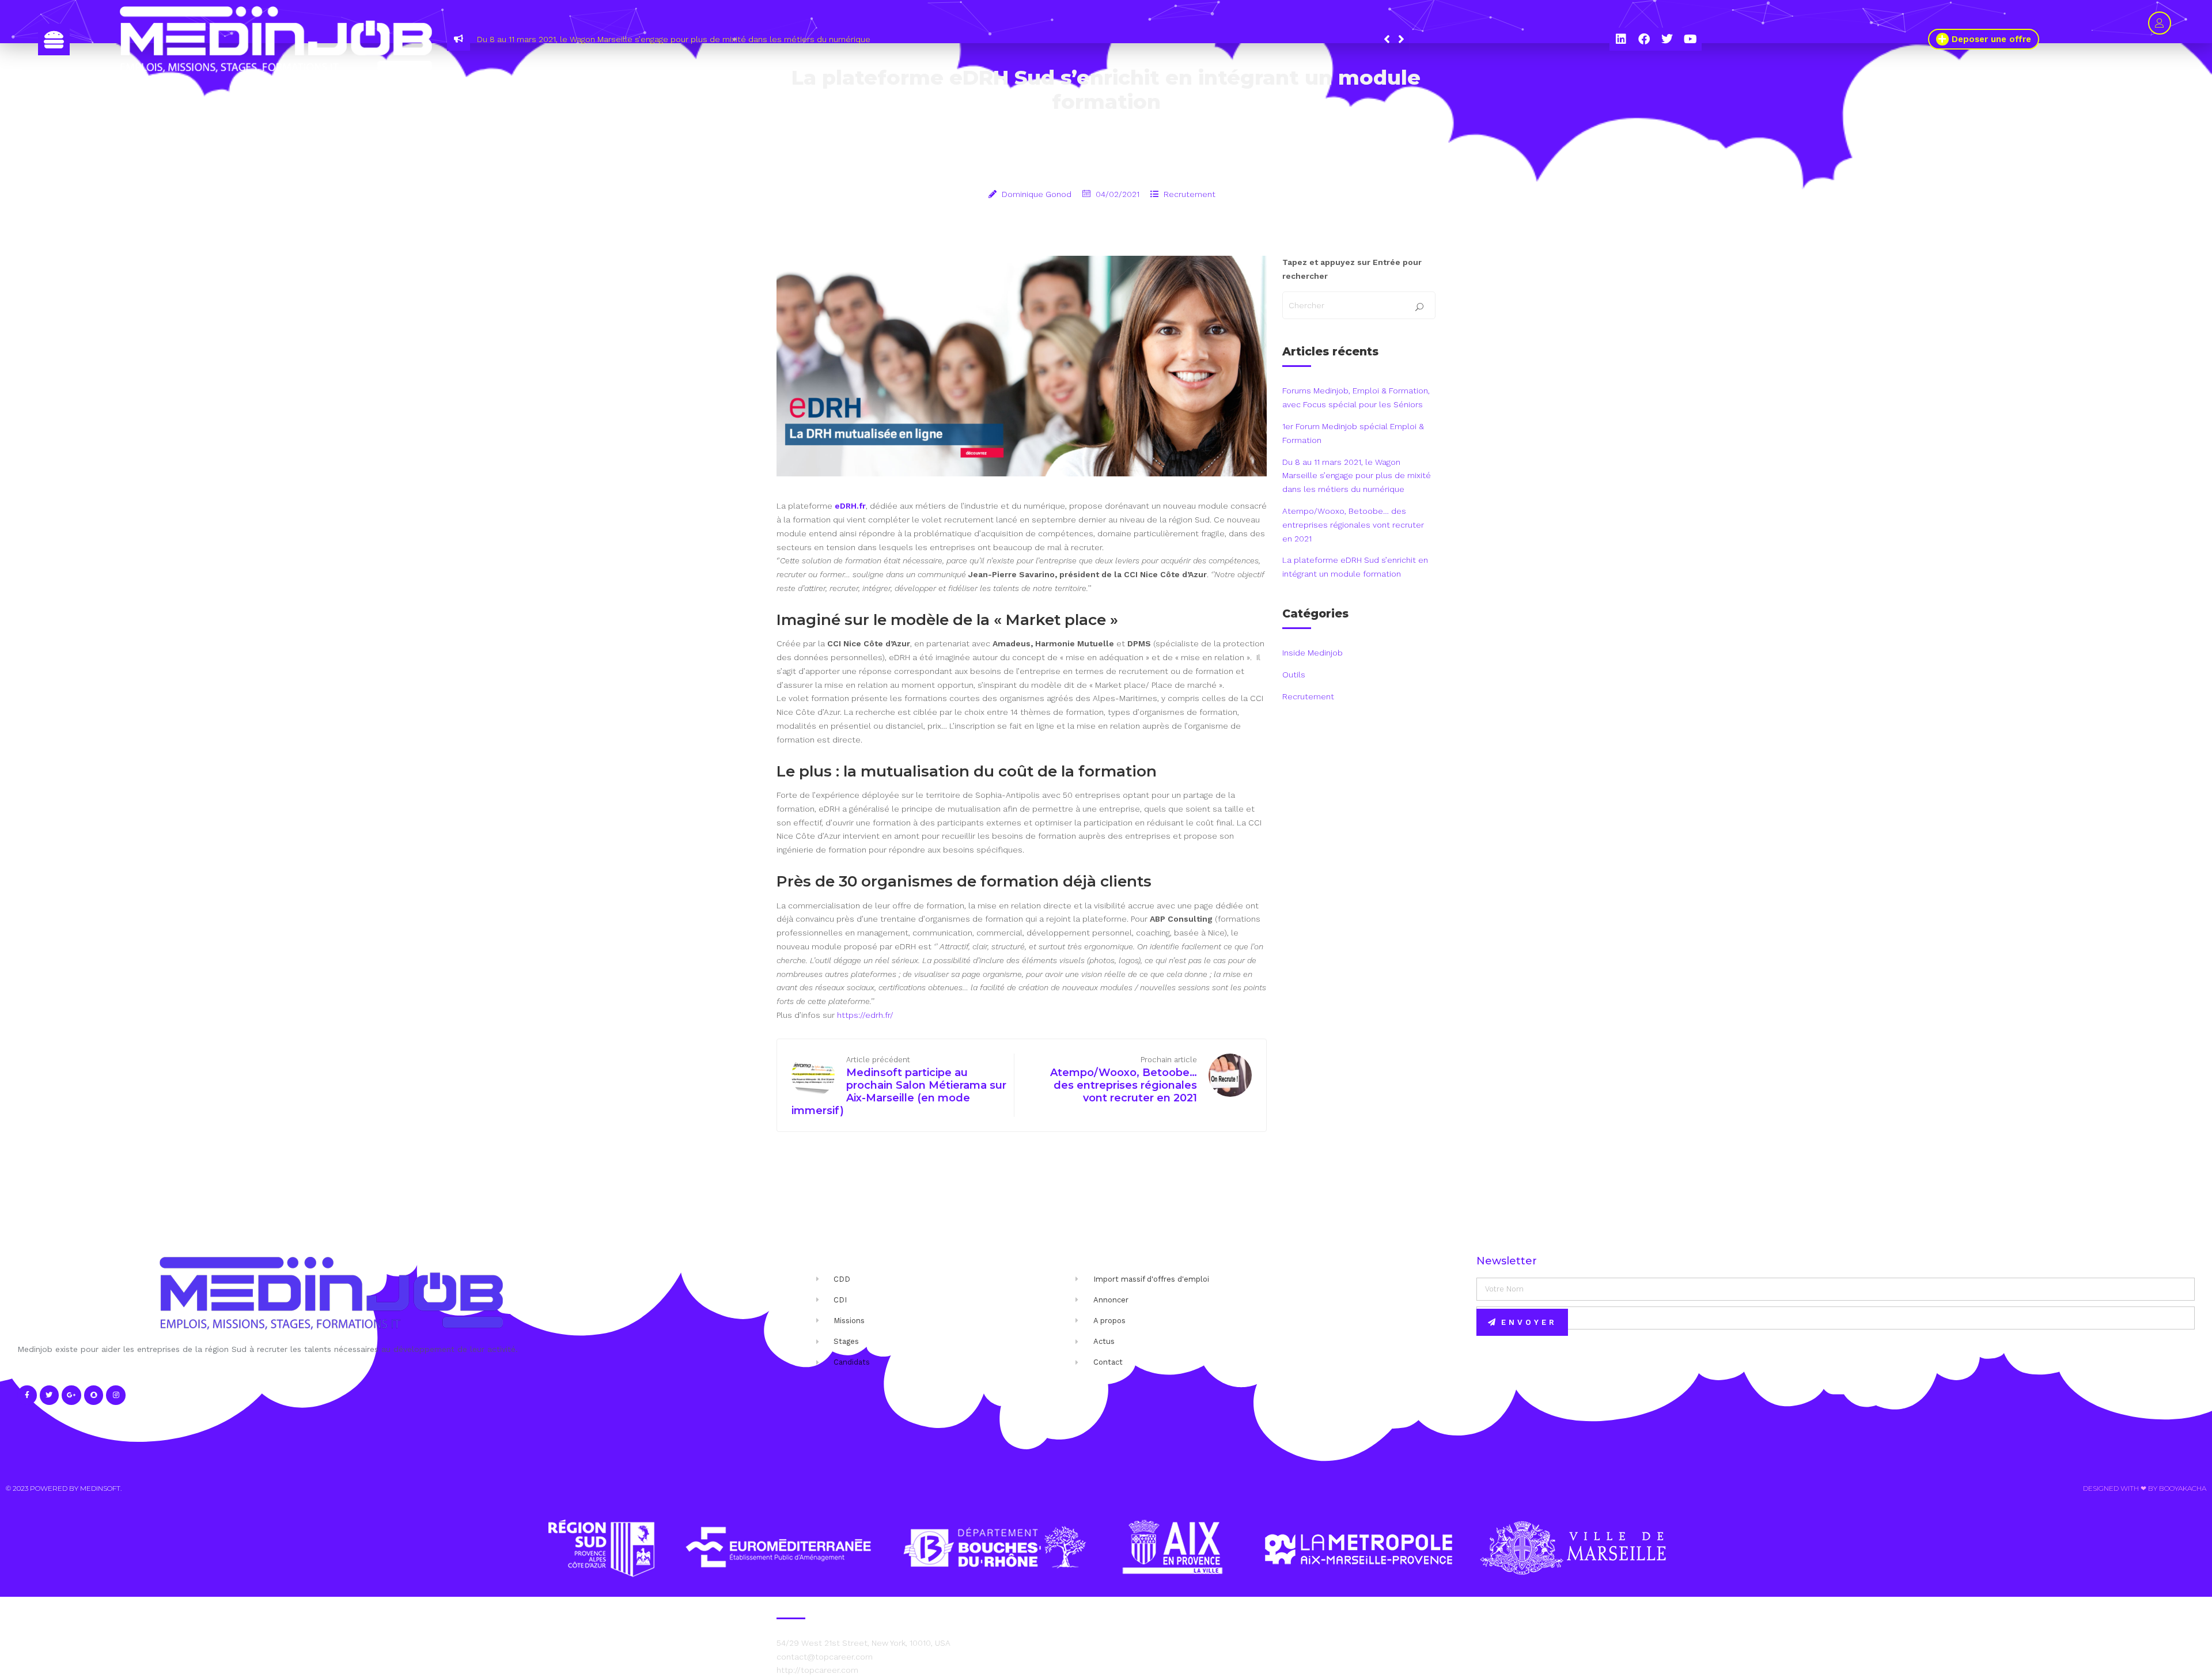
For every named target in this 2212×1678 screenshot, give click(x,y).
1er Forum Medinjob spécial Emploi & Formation (1353, 433)
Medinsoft (100, 1488)
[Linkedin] (1621, 39)
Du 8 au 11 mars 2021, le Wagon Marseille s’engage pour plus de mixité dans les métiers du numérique (1357, 476)
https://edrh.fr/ (865, 1015)
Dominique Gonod (1037, 194)
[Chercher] (1419, 308)
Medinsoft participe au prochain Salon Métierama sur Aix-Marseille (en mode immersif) (899, 1092)
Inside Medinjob (1313, 653)
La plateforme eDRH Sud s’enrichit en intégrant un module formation (1355, 567)
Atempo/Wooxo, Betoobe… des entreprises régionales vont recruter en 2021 (698, 39)
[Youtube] (1690, 39)
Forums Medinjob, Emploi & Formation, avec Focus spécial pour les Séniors (1356, 397)
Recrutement (1190, 194)
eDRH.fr (850, 506)
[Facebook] (1644, 39)
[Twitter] (1667, 39)
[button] (1401, 39)
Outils (1294, 675)
